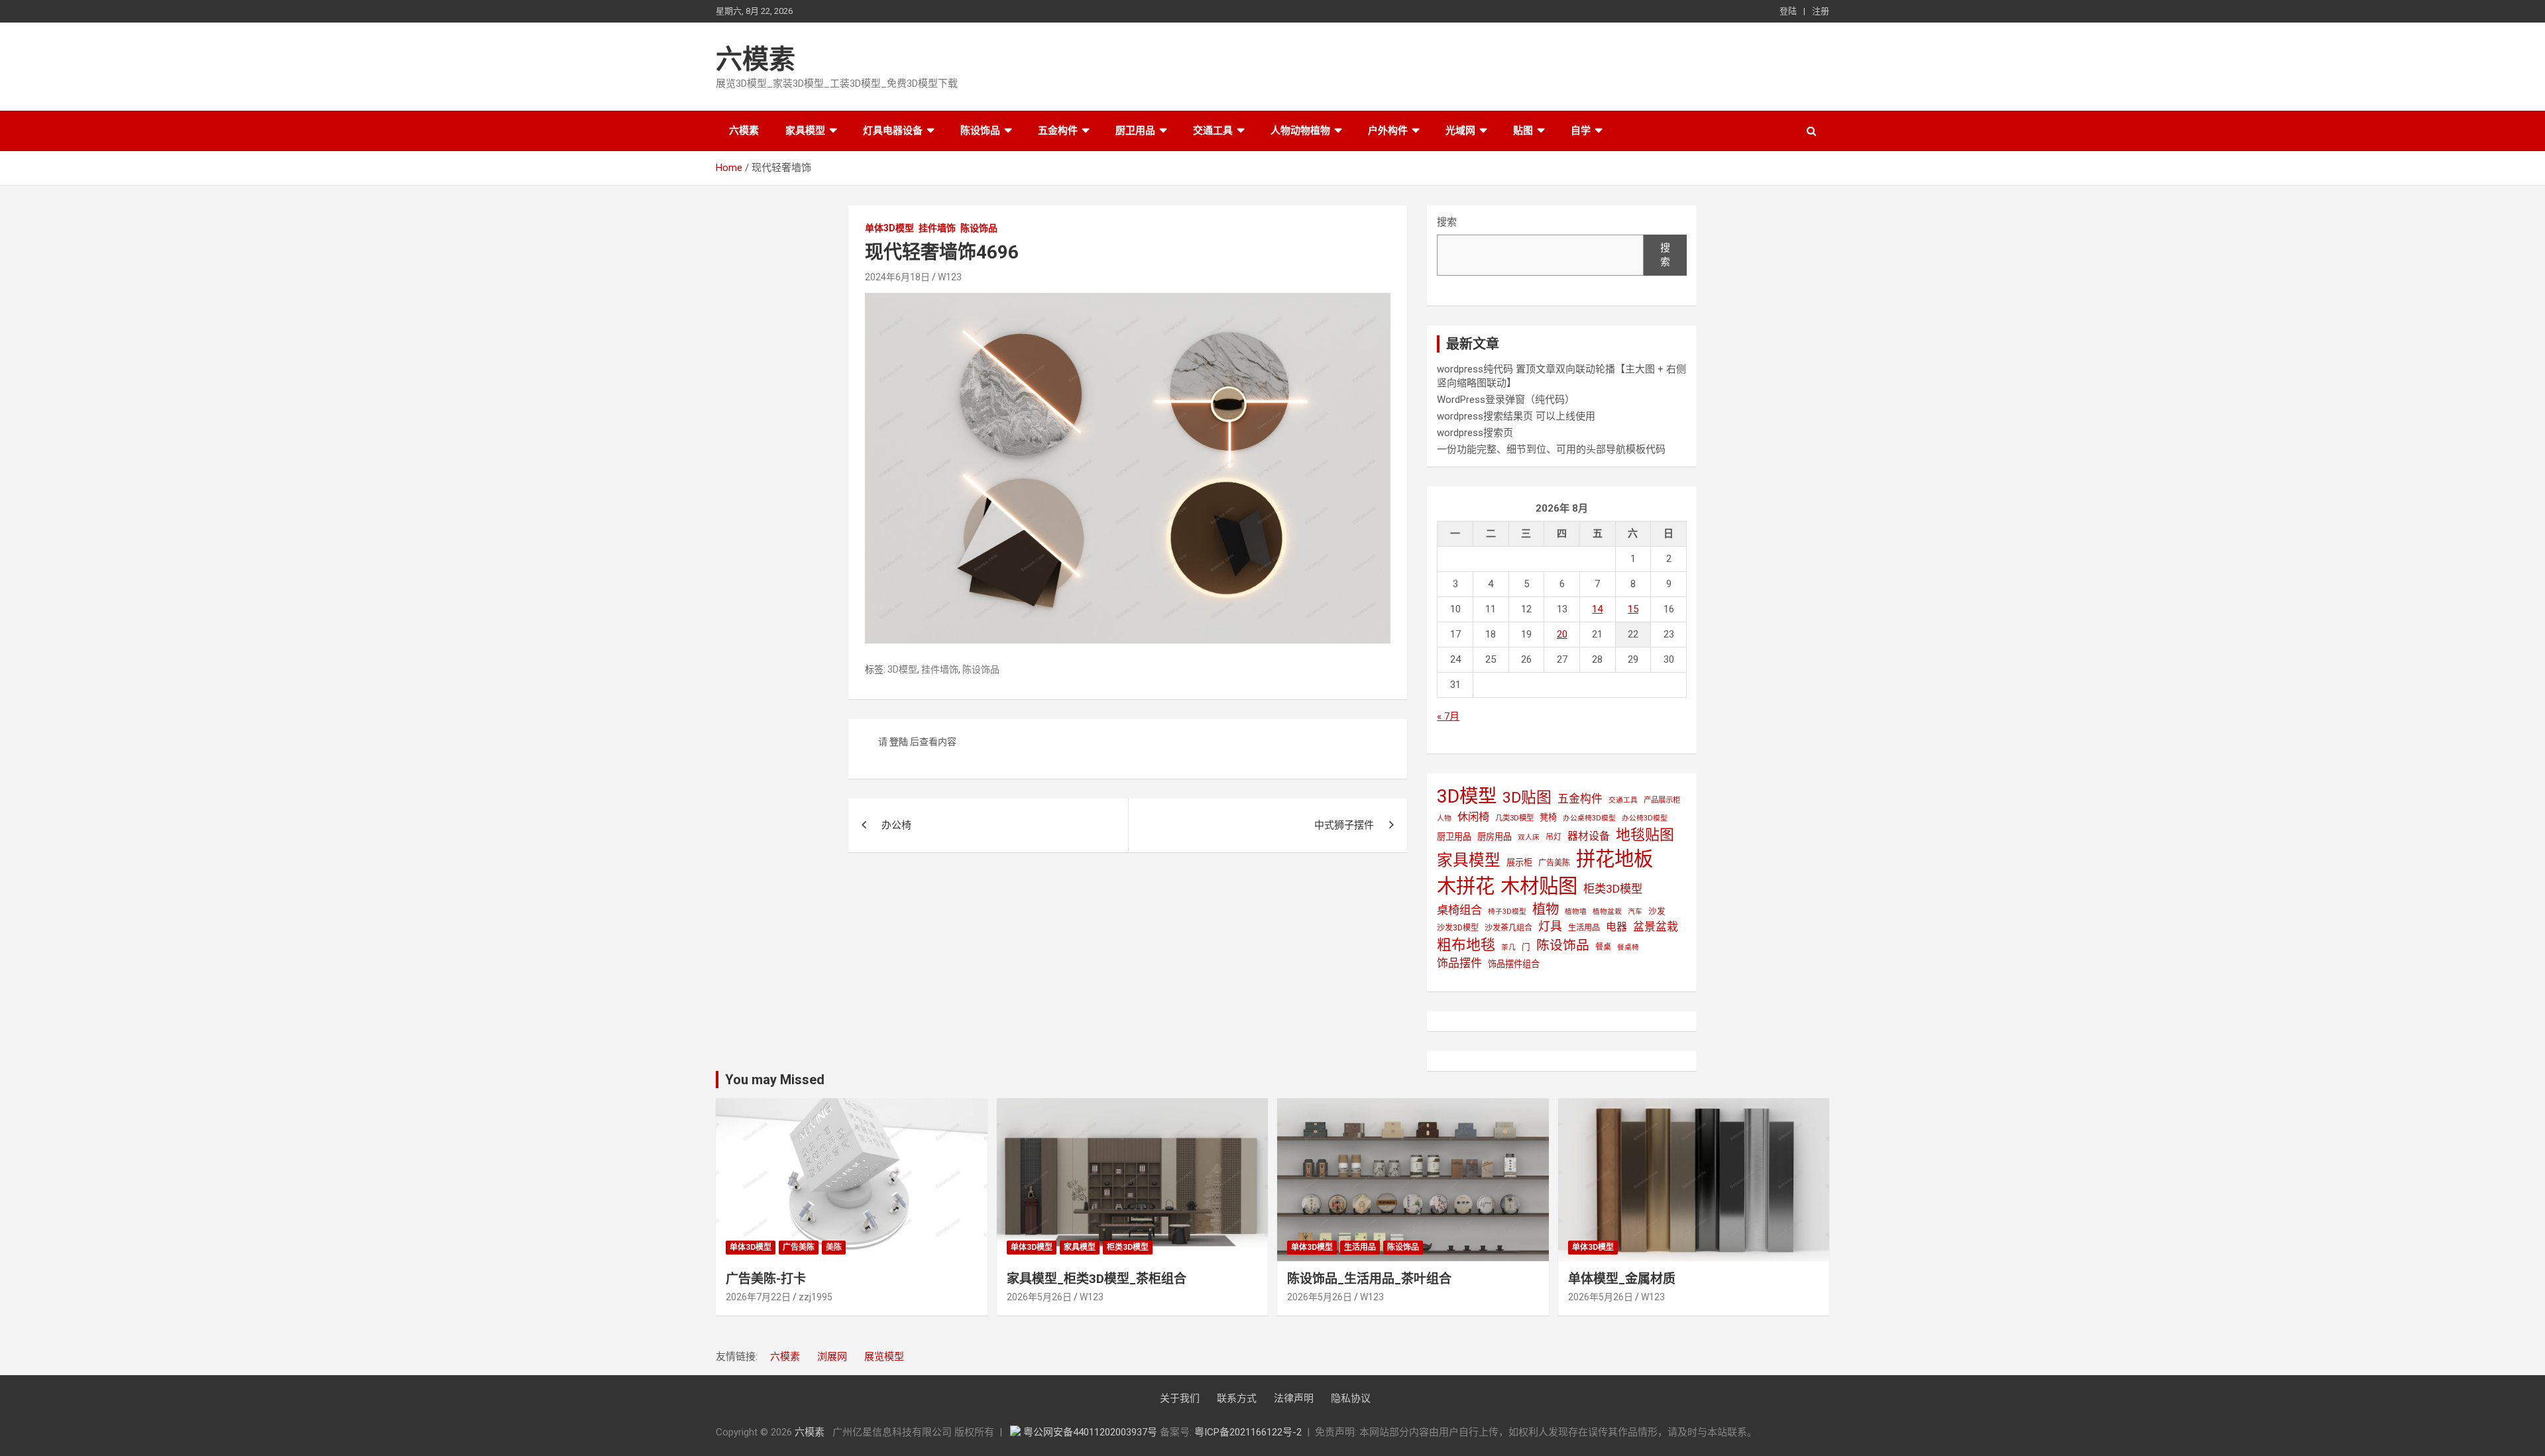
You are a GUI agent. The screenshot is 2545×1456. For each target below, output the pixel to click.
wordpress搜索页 (1475, 433)
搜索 (1447, 222)
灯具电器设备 (893, 131)
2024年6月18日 (897, 277)
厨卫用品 (1135, 131)
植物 (1546, 909)
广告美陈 (1554, 863)
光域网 (1460, 131)
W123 (950, 277)
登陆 (1788, 11)
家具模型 (805, 131)
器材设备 (1589, 836)
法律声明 (1294, 1398)
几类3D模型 (1514, 818)
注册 (1821, 11)
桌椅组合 (1459, 910)
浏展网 (832, 1357)
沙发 (1657, 911)
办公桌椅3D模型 (1589, 818)
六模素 (756, 59)
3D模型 (902, 669)
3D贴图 (1527, 798)
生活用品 (1584, 928)
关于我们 (1180, 1398)
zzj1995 (816, 1297)
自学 (1581, 131)
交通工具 (1213, 131)
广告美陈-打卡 (766, 1279)
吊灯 (1554, 837)
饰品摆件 (1459, 963)
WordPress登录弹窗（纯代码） (1506, 400)
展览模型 (884, 1357)
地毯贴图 (1645, 835)
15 (1633, 609)
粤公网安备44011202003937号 (1092, 1432)
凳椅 (1548, 817)
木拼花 (1466, 886)
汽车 (1635, 912)
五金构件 (1058, 131)
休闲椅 (1473, 817)
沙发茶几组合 (1508, 928)
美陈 (834, 1247)
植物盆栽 (1607, 912)
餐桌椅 (1628, 947)
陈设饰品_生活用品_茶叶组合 (1369, 1279)
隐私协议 (1351, 1398)
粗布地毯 (1466, 945)
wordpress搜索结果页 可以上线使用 (1516, 416)
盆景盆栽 (1656, 926)
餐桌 (1603, 947)
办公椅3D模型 (1645, 818)
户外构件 (1388, 131)
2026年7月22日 (758, 1297)
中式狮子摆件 (1344, 825)
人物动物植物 (1300, 131)
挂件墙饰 (937, 228)
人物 (1444, 818)
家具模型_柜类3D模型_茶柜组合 (1097, 1279)
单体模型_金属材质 (1622, 1279)
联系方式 (1237, 1398)
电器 (1616, 927)
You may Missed (775, 1080)
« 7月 (1448, 716)
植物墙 (1576, 912)
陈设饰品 (980, 131)
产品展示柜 (1662, 800)
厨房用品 (1495, 837)
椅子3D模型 (1507, 912)
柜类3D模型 (1613, 889)
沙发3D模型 (1458, 928)
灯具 (1550, 926)
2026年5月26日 (1039, 1297)
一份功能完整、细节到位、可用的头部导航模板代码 (1551, 449)
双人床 (1529, 837)
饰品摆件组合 (1514, 964)
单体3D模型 (889, 228)
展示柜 (1519, 863)
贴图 (1523, 131)
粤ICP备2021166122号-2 (1248, 1432)
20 (1562, 634)
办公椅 (896, 825)
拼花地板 (1614, 859)
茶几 (1508, 947)
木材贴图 (1539, 886)
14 (1597, 609)
